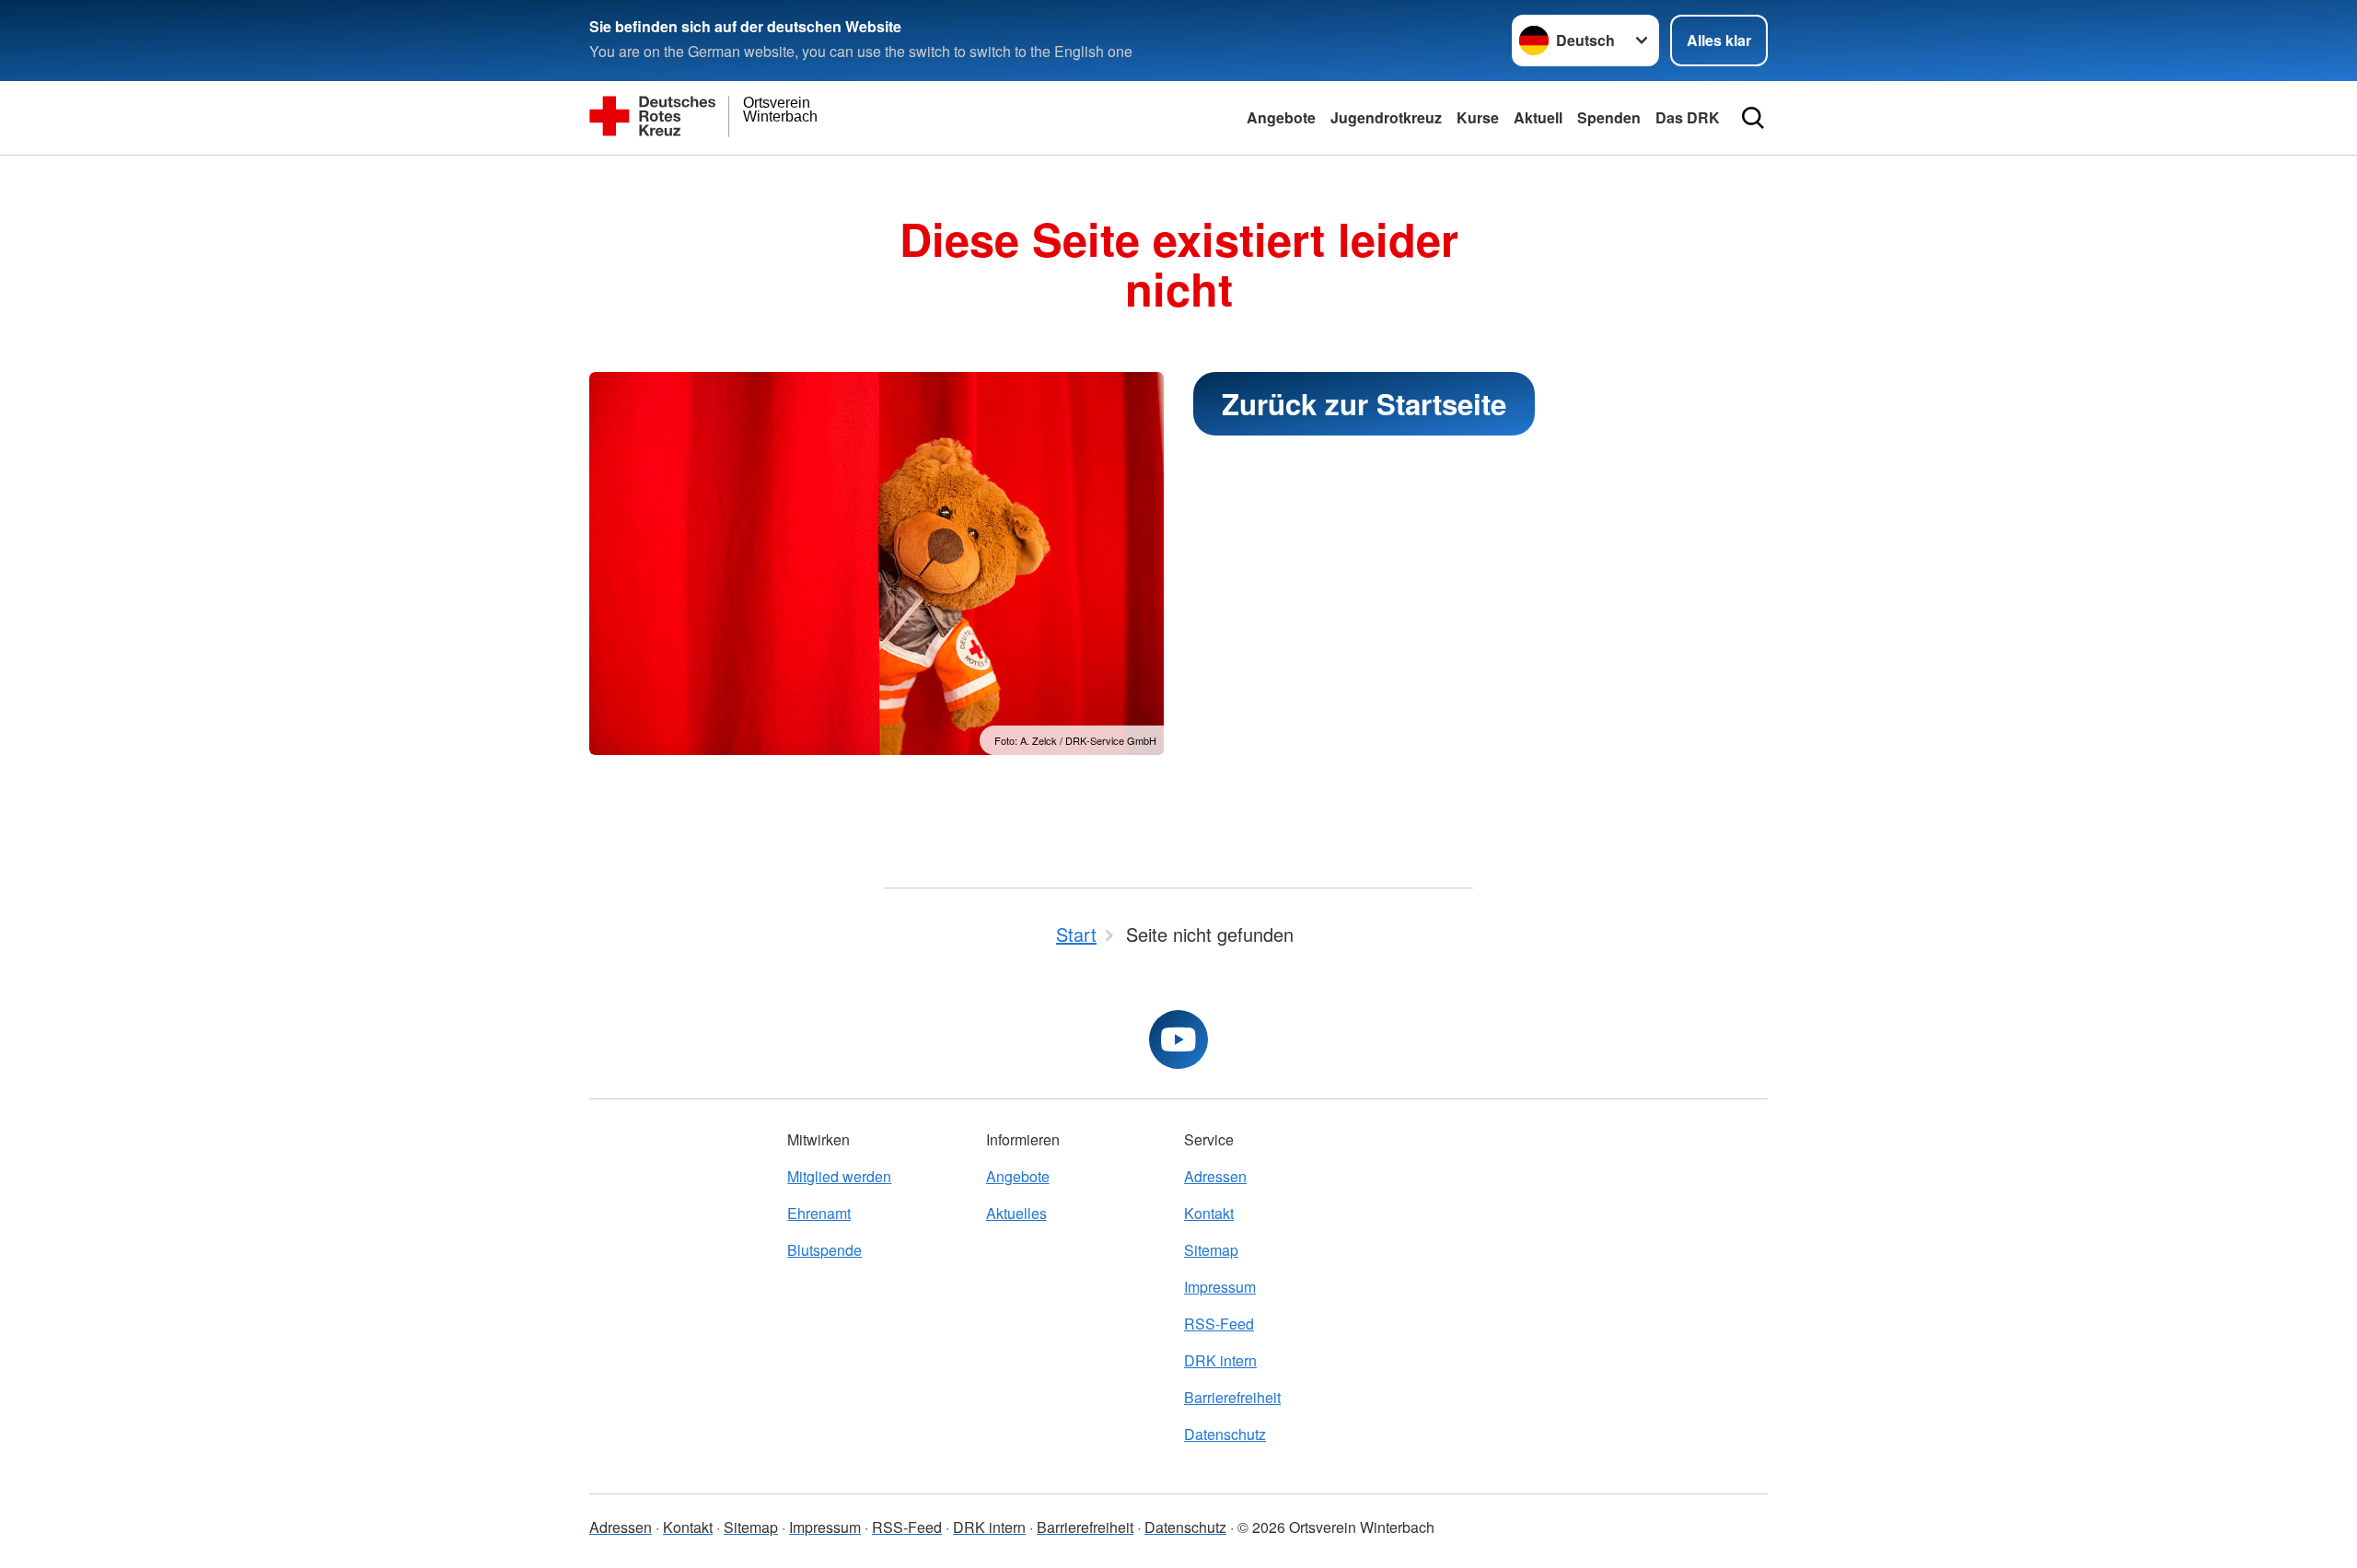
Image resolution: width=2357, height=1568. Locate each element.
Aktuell (1538, 117)
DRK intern (1220, 1360)
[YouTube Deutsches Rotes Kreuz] (1178, 1040)
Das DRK (1688, 117)
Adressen (1215, 1176)
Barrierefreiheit (1232, 1397)
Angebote (1281, 117)
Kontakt (1209, 1213)
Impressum (1220, 1287)
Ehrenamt (819, 1213)
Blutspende (824, 1250)
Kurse (1478, 117)
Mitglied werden (839, 1176)
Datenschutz (1225, 1434)
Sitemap (1211, 1250)
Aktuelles (1016, 1213)
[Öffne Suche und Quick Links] (1753, 118)
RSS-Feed (1219, 1324)
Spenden (1609, 117)
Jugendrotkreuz (1386, 117)
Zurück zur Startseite (1364, 404)
